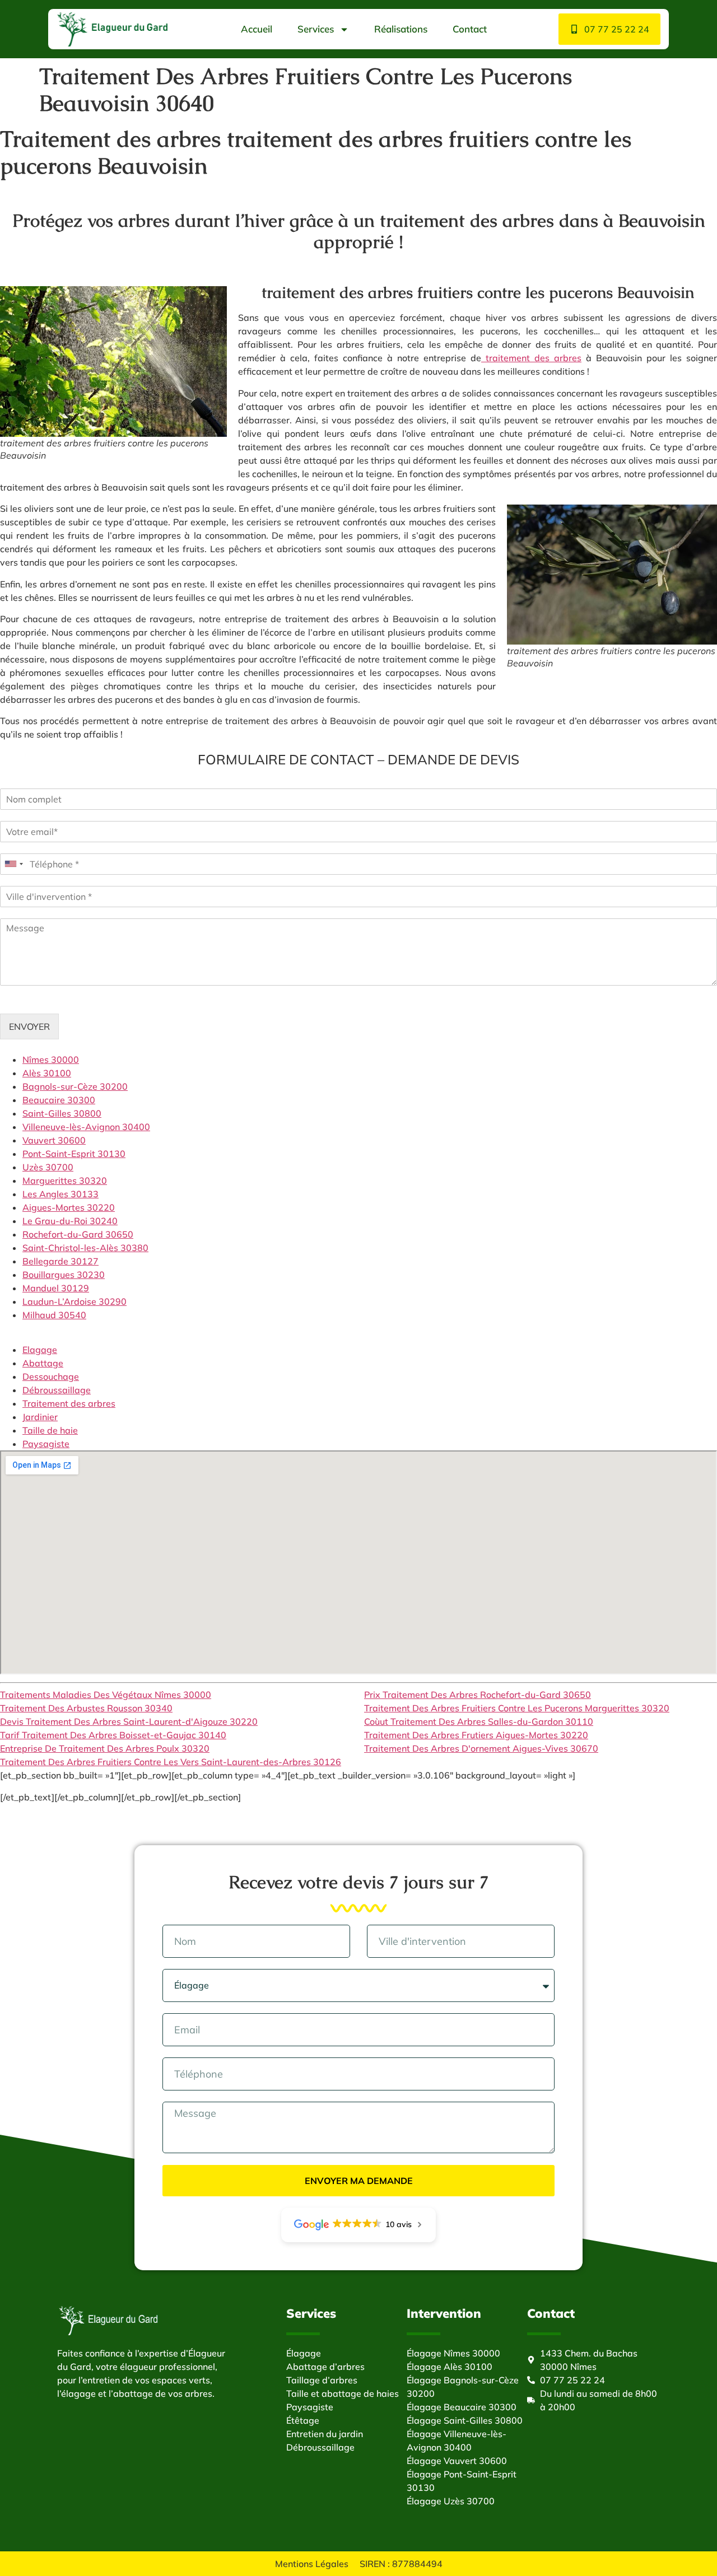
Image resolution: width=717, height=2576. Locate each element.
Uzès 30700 (48, 1167)
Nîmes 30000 (51, 1060)
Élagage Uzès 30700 (451, 2501)
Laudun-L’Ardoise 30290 (75, 1301)
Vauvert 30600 (54, 1140)
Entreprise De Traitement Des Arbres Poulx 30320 (105, 1748)
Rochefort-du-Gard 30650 (78, 1234)
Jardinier (40, 1417)
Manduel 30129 (56, 1288)
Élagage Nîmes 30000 (453, 2353)
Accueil (257, 29)
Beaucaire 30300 (59, 1100)
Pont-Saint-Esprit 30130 (74, 1154)
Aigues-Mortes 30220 (69, 1207)
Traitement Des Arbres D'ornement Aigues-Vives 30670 (481, 1748)
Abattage (43, 1363)
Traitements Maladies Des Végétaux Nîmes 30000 (106, 1695)
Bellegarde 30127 (60, 1261)
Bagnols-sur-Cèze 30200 (75, 1086)
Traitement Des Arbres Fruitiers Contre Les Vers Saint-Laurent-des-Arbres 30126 (171, 1762)
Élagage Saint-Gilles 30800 (465, 2420)
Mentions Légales (312, 2564)
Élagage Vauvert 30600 (457, 2461)
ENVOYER (29, 1026)
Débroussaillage (57, 1390)
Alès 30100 (47, 1073)
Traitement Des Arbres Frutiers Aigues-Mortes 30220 (476, 1735)
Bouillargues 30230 (64, 1275)
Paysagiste (46, 1444)
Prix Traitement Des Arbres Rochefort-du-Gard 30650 (478, 1695)
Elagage (40, 1350)
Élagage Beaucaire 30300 (462, 2407)
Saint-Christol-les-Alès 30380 (85, 1248)
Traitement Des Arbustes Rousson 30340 (86, 1708)
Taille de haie (50, 1430)
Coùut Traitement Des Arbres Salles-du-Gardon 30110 (479, 1721)
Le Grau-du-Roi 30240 (70, 1221)
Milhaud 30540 (54, 1315)
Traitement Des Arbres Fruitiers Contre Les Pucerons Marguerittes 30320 (517, 1708)
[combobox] (13, 864)
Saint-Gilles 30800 (62, 1113)
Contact (470, 29)
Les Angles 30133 (60, 1194)
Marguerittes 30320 (65, 1180)
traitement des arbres (531, 358)
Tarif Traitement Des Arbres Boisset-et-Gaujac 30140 (113, 1735)
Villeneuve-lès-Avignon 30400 (86, 1127)
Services (316, 29)
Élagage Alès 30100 (450, 2367)
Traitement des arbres (69, 1403)
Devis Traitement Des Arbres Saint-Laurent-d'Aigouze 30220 (129, 1721)
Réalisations (401, 29)
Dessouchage (51, 1376)
